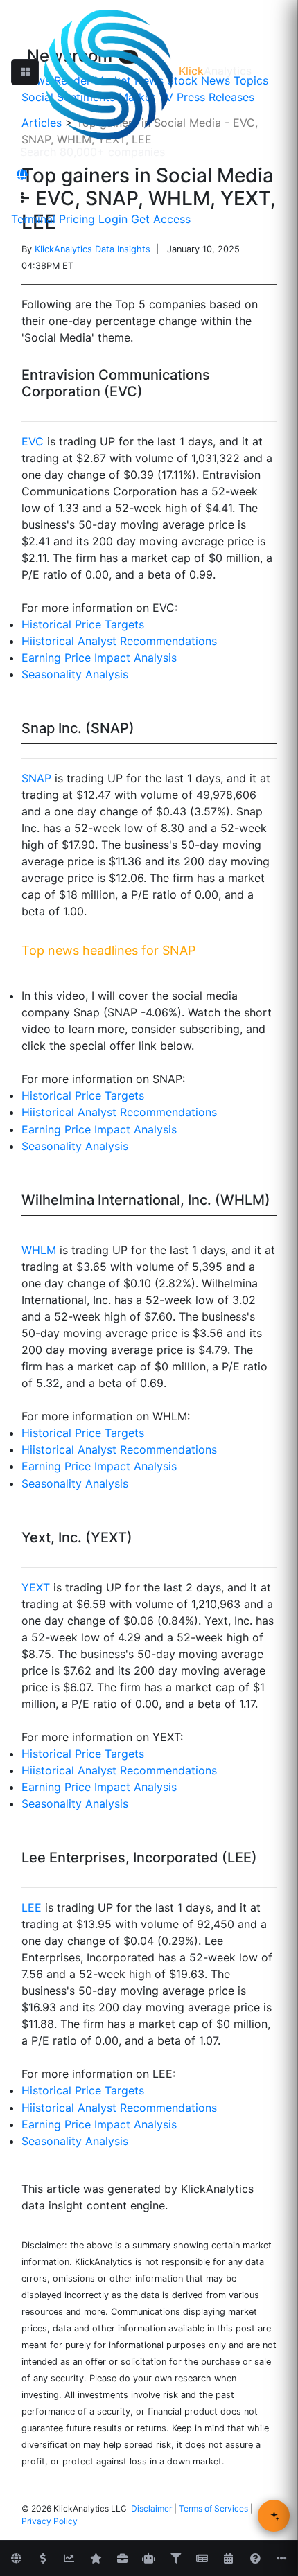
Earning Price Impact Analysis (99, 658)
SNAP (36, 778)
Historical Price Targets (83, 624)
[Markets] (16, 2559)
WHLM (39, 1250)
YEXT (36, 1587)
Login (113, 219)
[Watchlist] (96, 2559)
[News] (202, 2559)
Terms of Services (213, 2508)
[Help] (255, 2559)
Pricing (77, 219)
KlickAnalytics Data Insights (93, 249)
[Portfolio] (122, 2559)
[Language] (22, 175)
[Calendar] (229, 2559)
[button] (25, 72)
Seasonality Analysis (75, 674)
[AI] (149, 2559)
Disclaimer (151, 2508)
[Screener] (175, 2559)
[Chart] (69, 2559)
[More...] (282, 2559)
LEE (32, 1907)
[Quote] (43, 2559)
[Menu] (22, 197)
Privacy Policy (50, 2521)
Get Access (161, 219)
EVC (33, 441)
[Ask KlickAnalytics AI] (274, 2516)
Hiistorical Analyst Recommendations (119, 641)
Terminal (33, 219)
